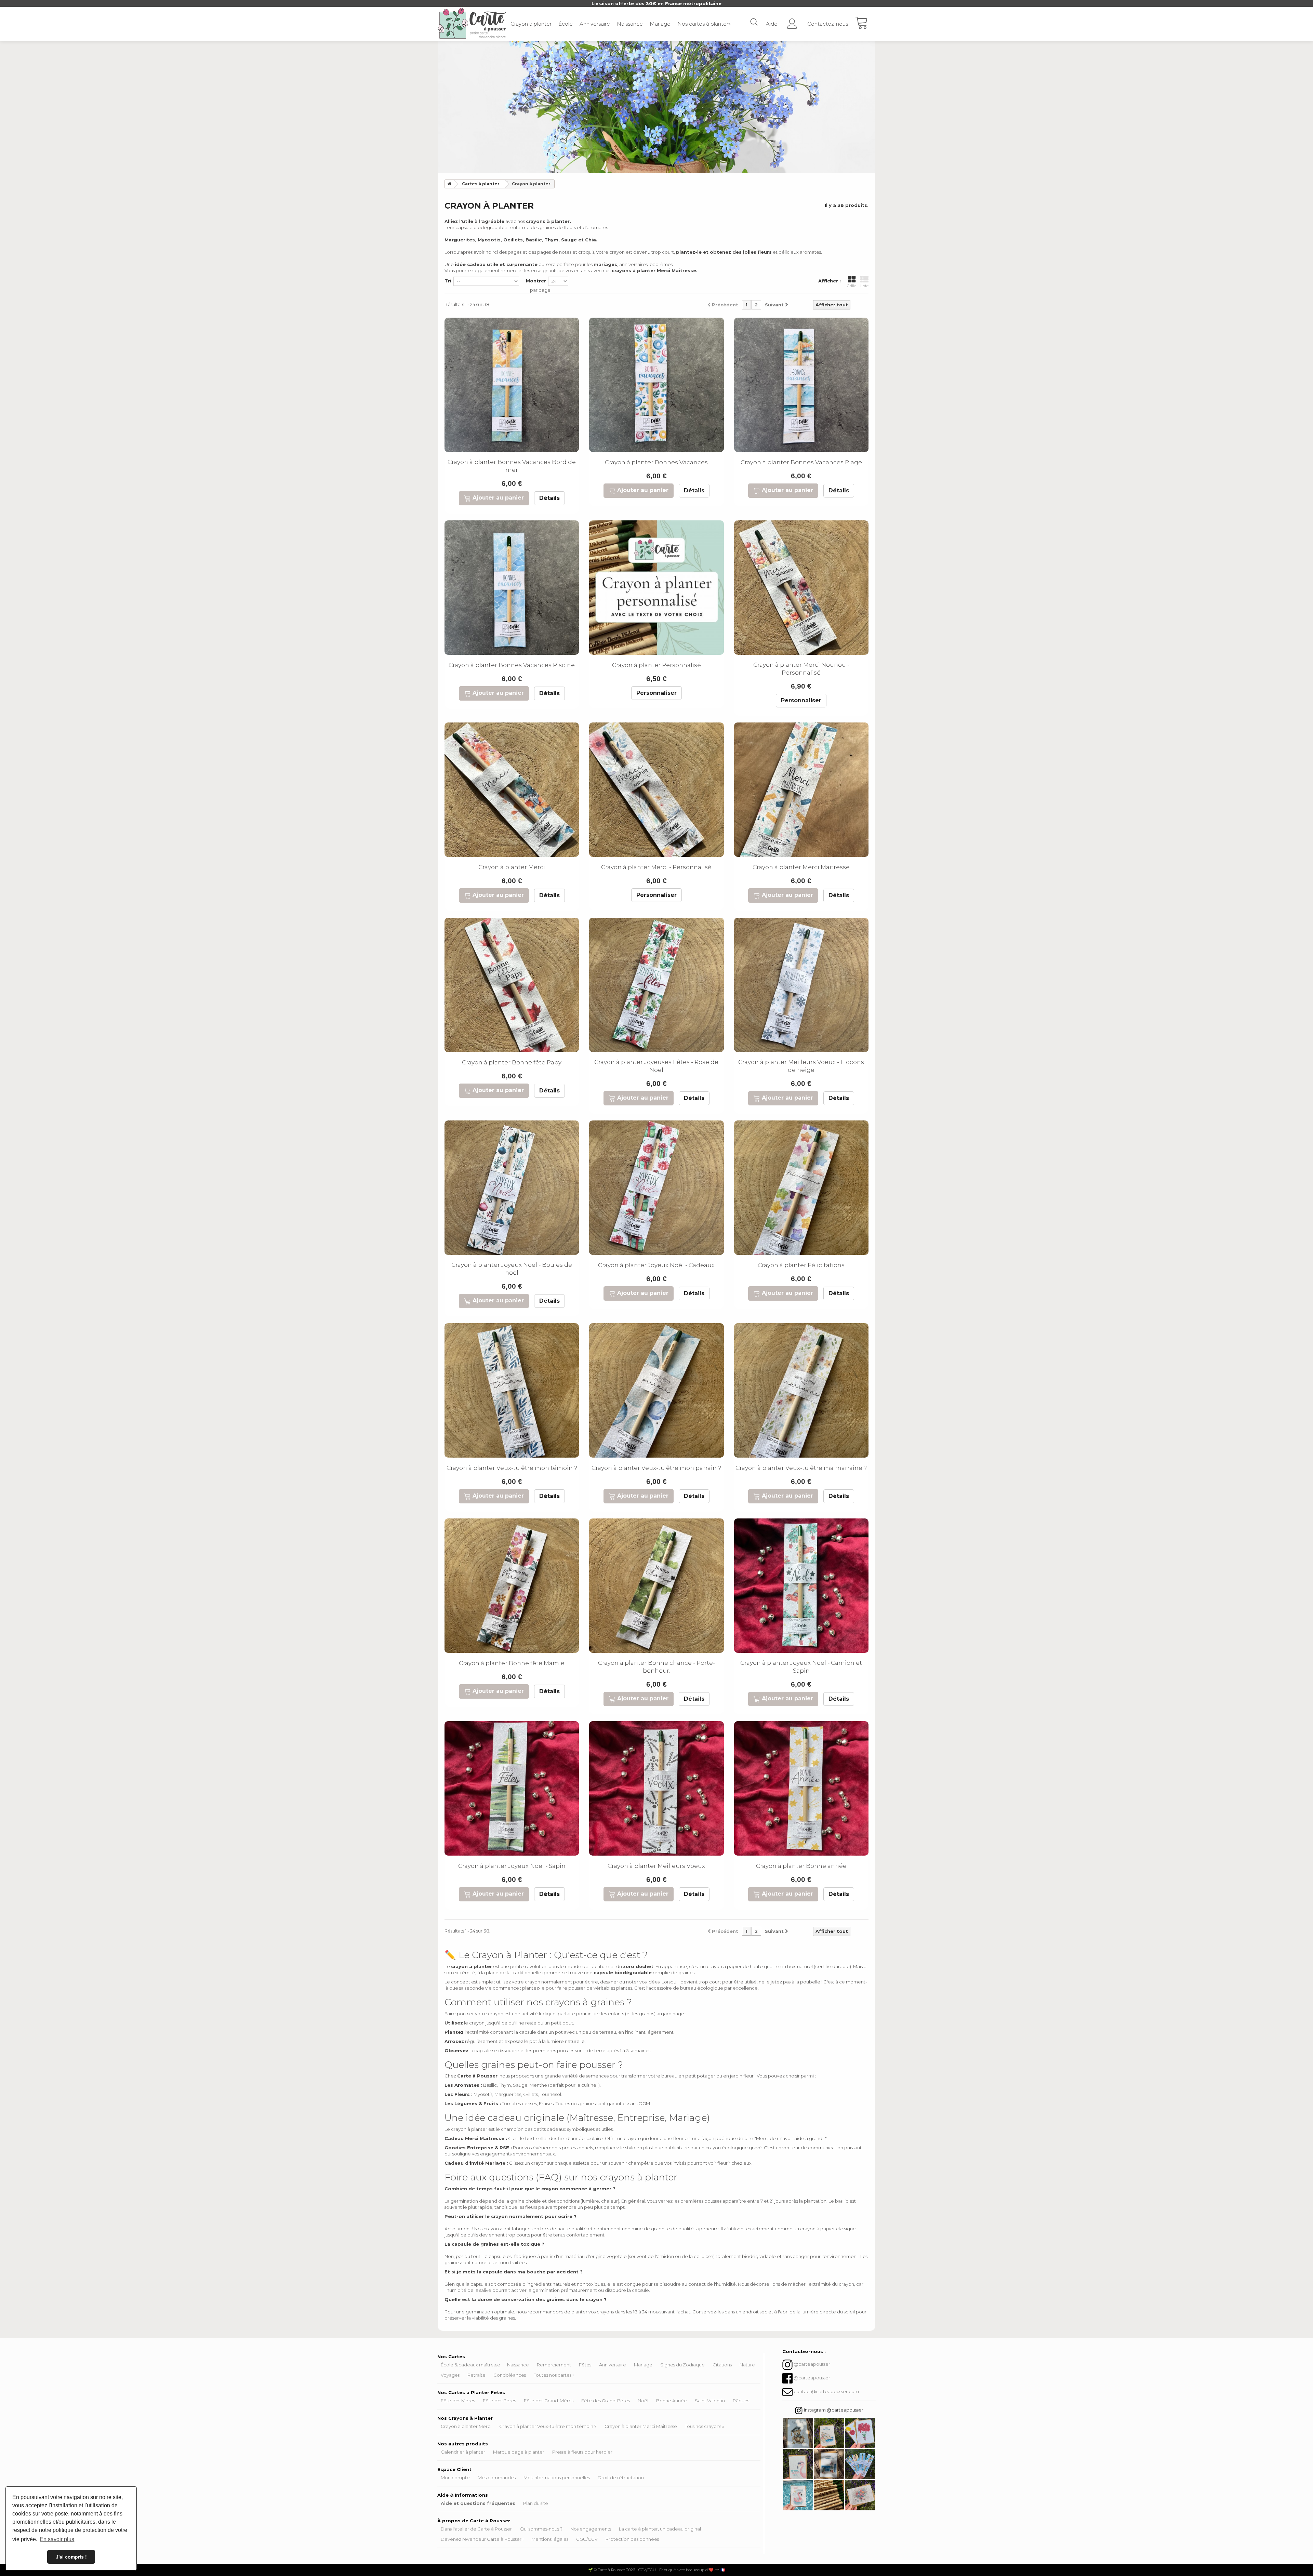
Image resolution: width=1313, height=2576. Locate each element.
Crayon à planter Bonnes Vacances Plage (801, 462)
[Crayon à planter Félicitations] (801, 1188)
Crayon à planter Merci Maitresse (801, 867)
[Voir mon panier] (865, 24)
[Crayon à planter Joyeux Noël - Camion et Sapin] (801, 1586)
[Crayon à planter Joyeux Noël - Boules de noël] (512, 1188)
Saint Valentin (710, 2401)
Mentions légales (550, 2539)
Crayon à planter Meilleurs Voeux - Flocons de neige (801, 1066)
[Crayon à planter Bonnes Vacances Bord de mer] (512, 385)
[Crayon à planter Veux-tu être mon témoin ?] (512, 1390)
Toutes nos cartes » (554, 2375)
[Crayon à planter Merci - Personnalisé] (656, 790)
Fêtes (585, 2365)
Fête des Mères (458, 2401)
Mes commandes (497, 2478)
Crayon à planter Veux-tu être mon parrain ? (656, 1468)
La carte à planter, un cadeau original (660, 2529)
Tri (448, 281)
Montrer (536, 281)
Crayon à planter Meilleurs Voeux (656, 1866)
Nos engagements (591, 2529)
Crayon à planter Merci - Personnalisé (656, 867)
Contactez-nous (828, 24)
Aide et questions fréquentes (478, 2503)
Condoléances (510, 2375)
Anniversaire (595, 24)
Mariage (660, 24)
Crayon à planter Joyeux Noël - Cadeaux (656, 1265)
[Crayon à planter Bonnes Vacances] (656, 385)
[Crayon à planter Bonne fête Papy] (512, 985)
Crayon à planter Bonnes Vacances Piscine (512, 665)
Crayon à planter (531, 24)
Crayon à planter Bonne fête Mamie (512, 1663)
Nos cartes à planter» (704, 24)
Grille (852, 286)
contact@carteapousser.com (826, 2391)
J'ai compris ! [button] (71, 2557)
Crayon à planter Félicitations (801, 1265)
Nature (747, 2365)
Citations (722, 2365)
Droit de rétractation (621, 2478)
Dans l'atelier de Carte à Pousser (476, 2529)
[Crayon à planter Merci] (512, 790)
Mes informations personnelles (557, 2478)
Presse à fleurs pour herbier (582, 2452)
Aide (772, 24)
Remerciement (554, 2365)
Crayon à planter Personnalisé (656, 665)
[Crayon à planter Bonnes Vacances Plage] (801, 385)
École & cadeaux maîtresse (470, 2365)
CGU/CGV (587, 2539)
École (566, 24)
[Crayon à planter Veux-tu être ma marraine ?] (801, 1390)
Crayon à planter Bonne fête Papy (512, 1062)
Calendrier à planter (463, 2452)
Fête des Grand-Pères (606, 2401)
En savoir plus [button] (57, 2539)
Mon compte (455, 2478)
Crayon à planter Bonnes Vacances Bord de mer (512, 466)
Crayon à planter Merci (512, 867)
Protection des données (632, 2539)
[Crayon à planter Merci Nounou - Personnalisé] (801, 588)
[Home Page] (448, 184)
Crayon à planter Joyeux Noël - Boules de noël (512, 1269)
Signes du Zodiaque (682, 2365)
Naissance (630, 24)
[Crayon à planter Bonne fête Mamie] (512, 1586)
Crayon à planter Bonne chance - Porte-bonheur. (656, 1667)
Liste (864, 286)
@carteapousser (812, 2364)
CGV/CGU (647, 2570)
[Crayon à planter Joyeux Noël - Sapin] (512, 1788)
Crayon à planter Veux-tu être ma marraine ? (801, 1468)
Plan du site (536, 2503)
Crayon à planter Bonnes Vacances (656, 462)
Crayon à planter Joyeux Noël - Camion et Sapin (801, 1667)
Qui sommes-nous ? (541, 2529)
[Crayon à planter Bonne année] (801, 1788)
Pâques (741, 2401)
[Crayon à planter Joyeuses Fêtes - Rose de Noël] (656, 985)
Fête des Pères (499, 2401)
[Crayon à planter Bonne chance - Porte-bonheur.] (656, 1586)
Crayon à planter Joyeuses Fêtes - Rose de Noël (656, 1066)
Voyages (450, 2375)
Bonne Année (672, 2401)
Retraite (476, 2375)
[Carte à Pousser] (472, 23)
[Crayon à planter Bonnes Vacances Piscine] (512, 588)
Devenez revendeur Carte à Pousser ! (482, 2539)
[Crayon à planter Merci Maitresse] (801, 790)
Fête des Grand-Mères (549, 2401)
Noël (643, 2401)
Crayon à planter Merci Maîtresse (641, 2426)
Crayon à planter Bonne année (801, 1866)
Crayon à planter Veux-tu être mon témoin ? (512, 1468)
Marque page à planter (519, 2452)
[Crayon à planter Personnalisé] (656, 588)
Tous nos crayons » (705, 2426)
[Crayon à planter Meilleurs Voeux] (656, 1788)
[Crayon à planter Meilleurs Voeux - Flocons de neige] (801, 985)
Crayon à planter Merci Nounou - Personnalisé (801, 669)
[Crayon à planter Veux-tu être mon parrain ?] (656, 1390)
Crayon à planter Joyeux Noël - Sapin (512, 1866)
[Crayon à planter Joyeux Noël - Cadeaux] (656, 1188)
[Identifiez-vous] (792, 21)
